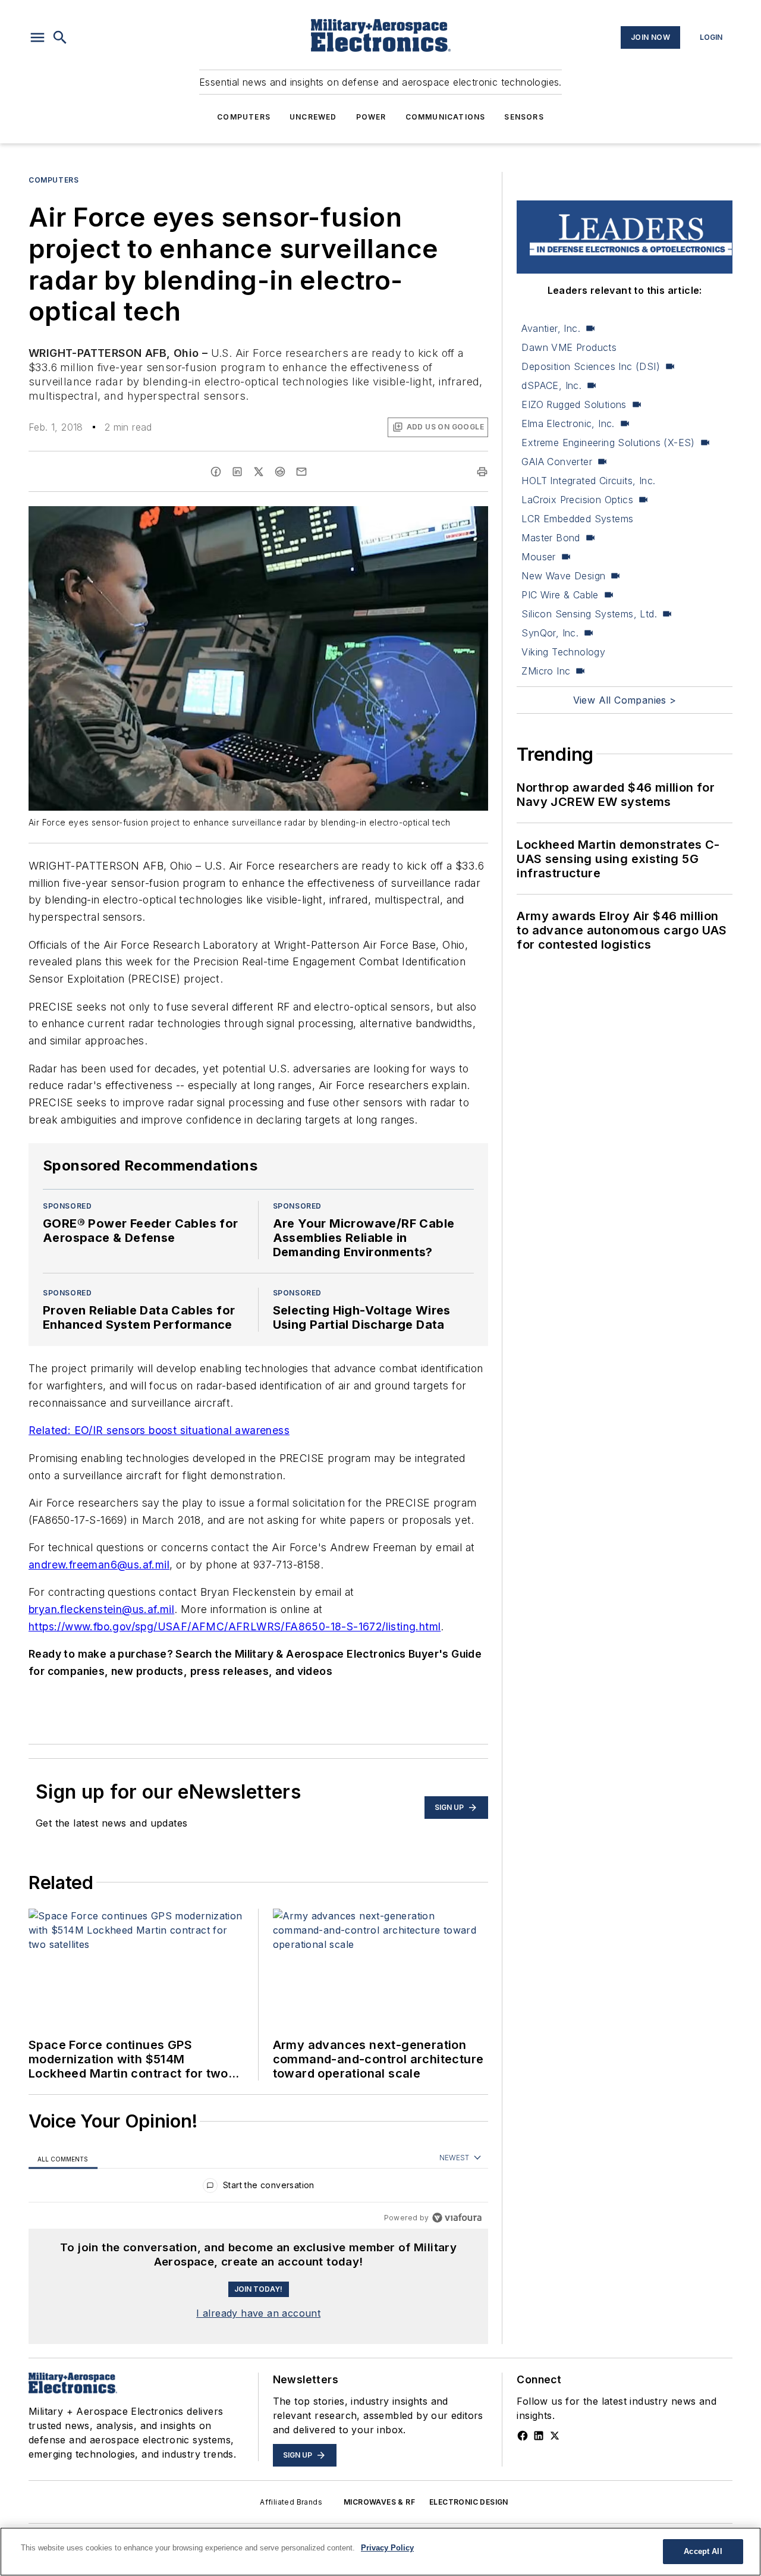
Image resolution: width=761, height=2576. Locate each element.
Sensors (524, 117)
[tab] (63, 2158)
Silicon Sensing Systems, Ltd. (589, 614)
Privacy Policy (387, 2548)
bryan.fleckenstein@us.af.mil (101, 1609)
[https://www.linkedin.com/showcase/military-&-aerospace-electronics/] (539, 2436)
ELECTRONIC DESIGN (469, 2502)
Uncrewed (313, 117)
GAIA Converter (557, 462)
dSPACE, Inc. (551, 385)
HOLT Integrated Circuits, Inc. (588, 481)
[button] (37, 37)
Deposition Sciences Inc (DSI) (591, 366)
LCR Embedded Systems (577, 519)
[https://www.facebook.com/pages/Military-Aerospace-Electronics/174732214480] (523, 2436)
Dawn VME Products (569, 347)
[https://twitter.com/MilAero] (555, 2436)
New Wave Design (563, 576)
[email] (301, 472)
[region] (258, 2188)
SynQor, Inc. (550, 633)
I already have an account (258, 2313)
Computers (244, 117)
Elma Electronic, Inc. (568, 423)
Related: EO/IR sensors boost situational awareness (159, 1430)
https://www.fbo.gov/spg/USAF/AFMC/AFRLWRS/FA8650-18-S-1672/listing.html (235, 1626)
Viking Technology (563, 652)
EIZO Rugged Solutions (574, 404)
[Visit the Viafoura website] (457, 2218)
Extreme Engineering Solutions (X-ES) (608, 443)
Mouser (538, 557)
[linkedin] (237, 472)
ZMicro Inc (546, 671)
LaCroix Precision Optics (577, 500)
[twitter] (259, 472)
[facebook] (216, 472)
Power (371, 117)
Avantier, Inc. (551, 328)
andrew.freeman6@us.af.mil (99, 1565)
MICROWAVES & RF (379, 2502)
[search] (60, 37)
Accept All (703, 2551)
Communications (446, 117)
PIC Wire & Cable (560, 595)
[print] (482, 472)
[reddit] (280, 472)
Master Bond (551, 538)
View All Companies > (625, 700)
